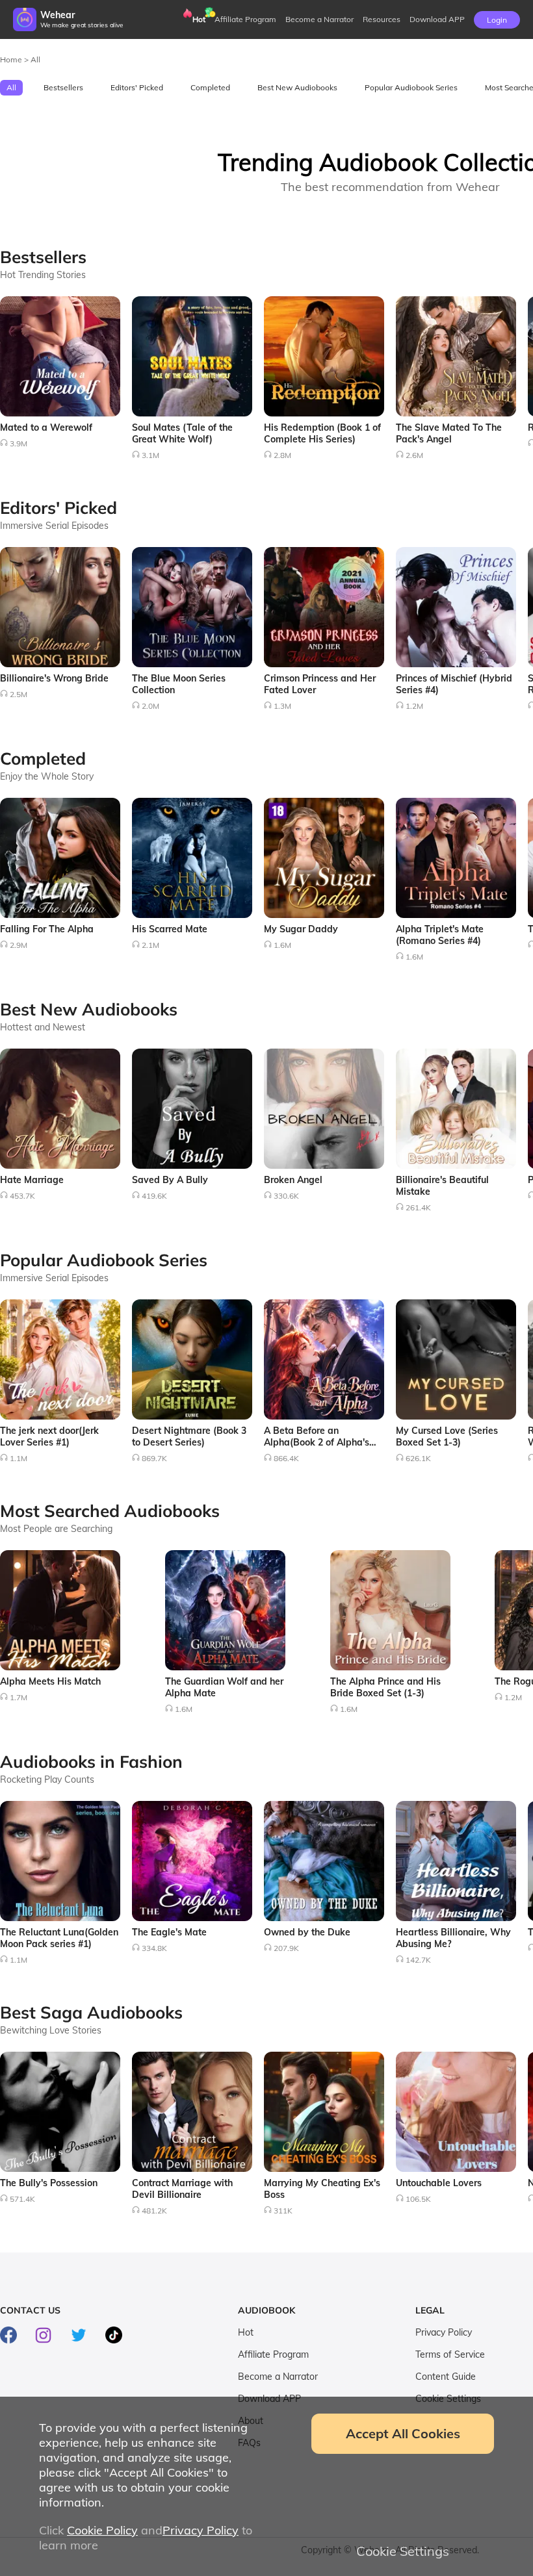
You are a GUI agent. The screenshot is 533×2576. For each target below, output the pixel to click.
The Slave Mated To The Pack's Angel (449, 433)
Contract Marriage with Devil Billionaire (182, 2189)
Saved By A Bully (170, 1180)
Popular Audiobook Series (411, 87)
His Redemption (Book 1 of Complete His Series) (322, 433)
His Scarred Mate (170, 929)
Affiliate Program (245, 19)
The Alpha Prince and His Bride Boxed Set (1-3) (385, 1687)
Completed (210, 87)
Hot (199, 19)
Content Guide (446, 2377)
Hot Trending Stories (43, 275)
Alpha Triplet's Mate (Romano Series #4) (440, 935)
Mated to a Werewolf (46, 427)
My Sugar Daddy (301, 929)
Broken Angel (293, 1180)
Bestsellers (63, 87)
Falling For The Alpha (47, 929)
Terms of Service (450, 2354)
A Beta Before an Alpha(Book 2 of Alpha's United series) (317, 1442)
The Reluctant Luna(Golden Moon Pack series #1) (59, 1938)
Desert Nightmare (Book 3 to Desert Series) (189, 1436)
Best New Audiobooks (297, 87)
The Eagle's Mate (169, 1932)
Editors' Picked (137, 87)
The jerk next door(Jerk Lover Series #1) (49, 1436)
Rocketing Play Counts (47, 1779)
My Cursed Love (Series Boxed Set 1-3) (447, 1436)
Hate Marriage (32, 1180)
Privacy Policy (444, 2332)
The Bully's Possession (49, 2183)
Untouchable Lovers (439, 2183)
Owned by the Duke (307, 1932)
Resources (382, 19)
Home (12, 59)
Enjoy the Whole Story (47, 776)
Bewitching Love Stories (51, 2030)
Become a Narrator (319, 19)
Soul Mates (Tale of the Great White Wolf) (182, 433)
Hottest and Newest (43, 1027)
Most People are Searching (56, 1529)
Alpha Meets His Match (50, 1681)
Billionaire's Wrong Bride (54, 678)
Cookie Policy (102, 2530)
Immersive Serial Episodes (54, 526)
